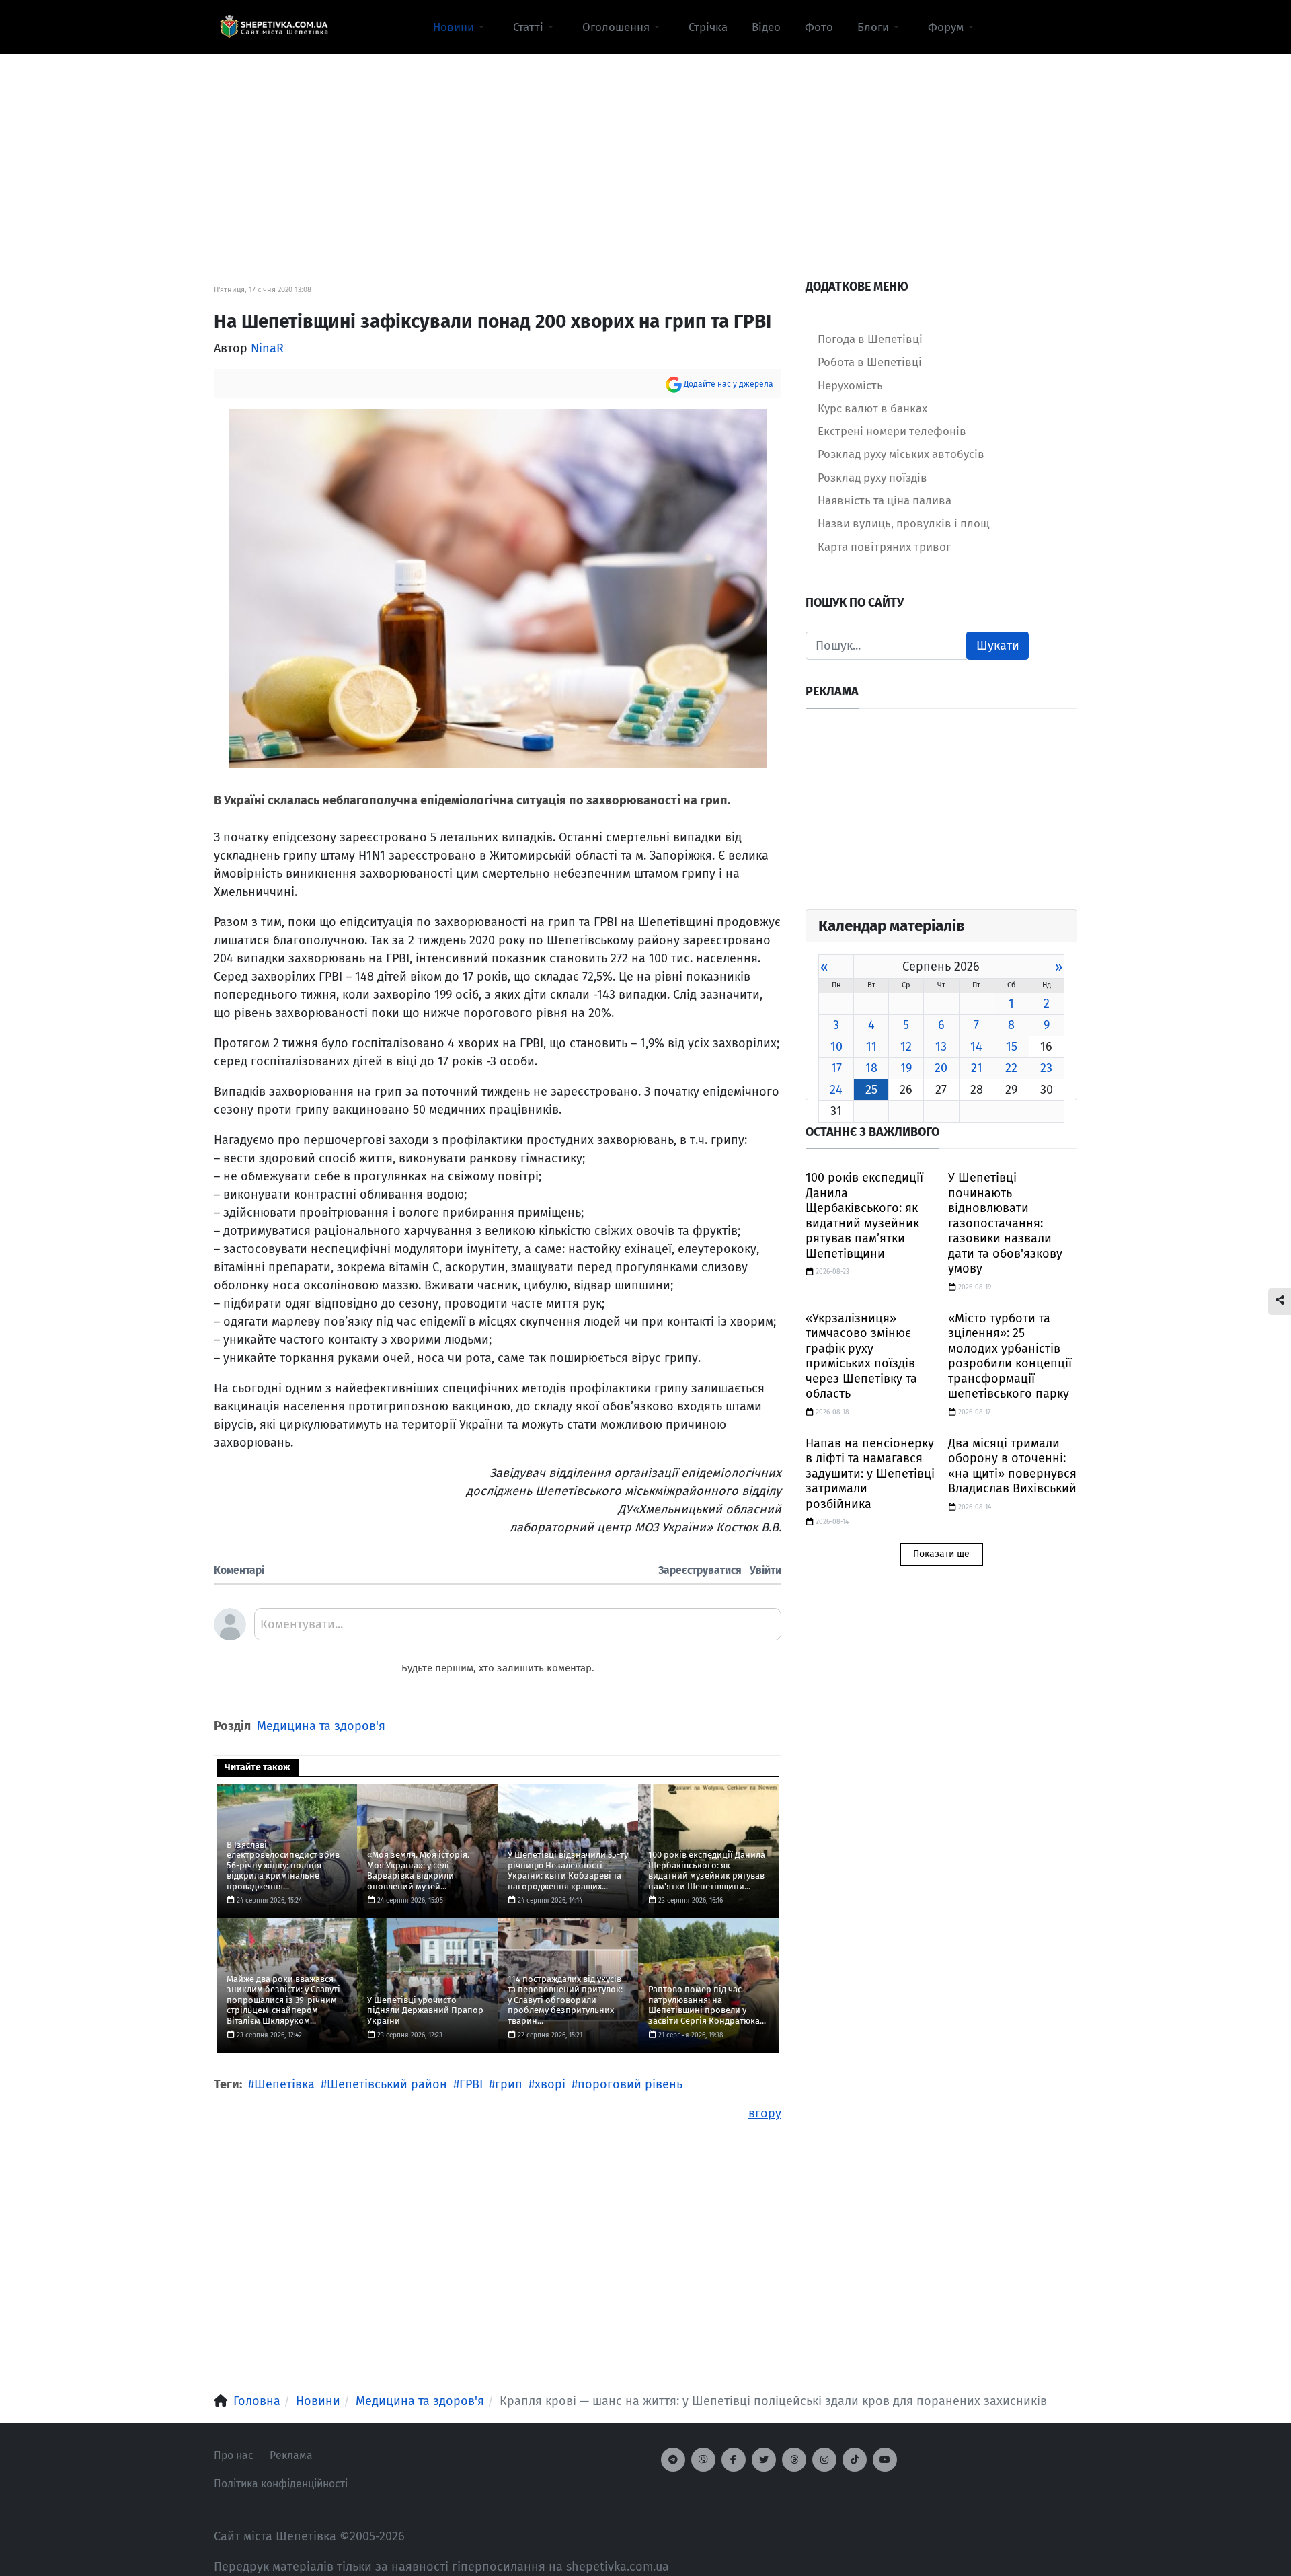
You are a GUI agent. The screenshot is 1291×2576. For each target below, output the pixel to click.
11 (871, 1047)
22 (1011, 1068)
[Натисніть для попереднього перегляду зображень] (498, 588)
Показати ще (941, 1554)
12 (906, 1047)
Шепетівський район (387, 2084)
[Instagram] (824, 2460)
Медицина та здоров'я (321, 1726)
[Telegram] (673, 2460)
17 (836, 1068)
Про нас (234, 2455)
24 (836, 1090)
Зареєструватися (700, 1570)
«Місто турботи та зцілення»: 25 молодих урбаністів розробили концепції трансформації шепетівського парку (1010, 1356)
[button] (461, 27)
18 (871, 1068)
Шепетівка (284, 2084)
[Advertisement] (645, 149)
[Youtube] (885, 2460)
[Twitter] (764, 2460)
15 (1012, 1047)
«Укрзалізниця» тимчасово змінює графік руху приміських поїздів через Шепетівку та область (861, 1356)
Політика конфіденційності (281, 2484)
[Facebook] (734, 2460)
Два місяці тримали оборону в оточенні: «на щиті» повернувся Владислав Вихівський (1012, 1466)
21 (977, 1068)
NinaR (267, 348)
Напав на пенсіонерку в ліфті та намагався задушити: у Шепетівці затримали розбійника (870, 1474)
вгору (765, 2113)
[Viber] (703, 2460)
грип (509, 2084)
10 (836, 1047)
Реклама (291, 2455)
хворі (550, 2084)
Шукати (998, 646)
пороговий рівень (630, 2084)
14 (976, 1047)
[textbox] (518, 1629)
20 (941, 1068)
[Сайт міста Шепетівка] (274, 27)
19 (906, 1068)
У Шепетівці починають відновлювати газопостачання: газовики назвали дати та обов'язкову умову (1005, 1223)
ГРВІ (471, 2084)
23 (1046, 1068)
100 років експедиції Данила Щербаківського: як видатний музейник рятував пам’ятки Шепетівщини (864, 1216)
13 (941, 1047)
